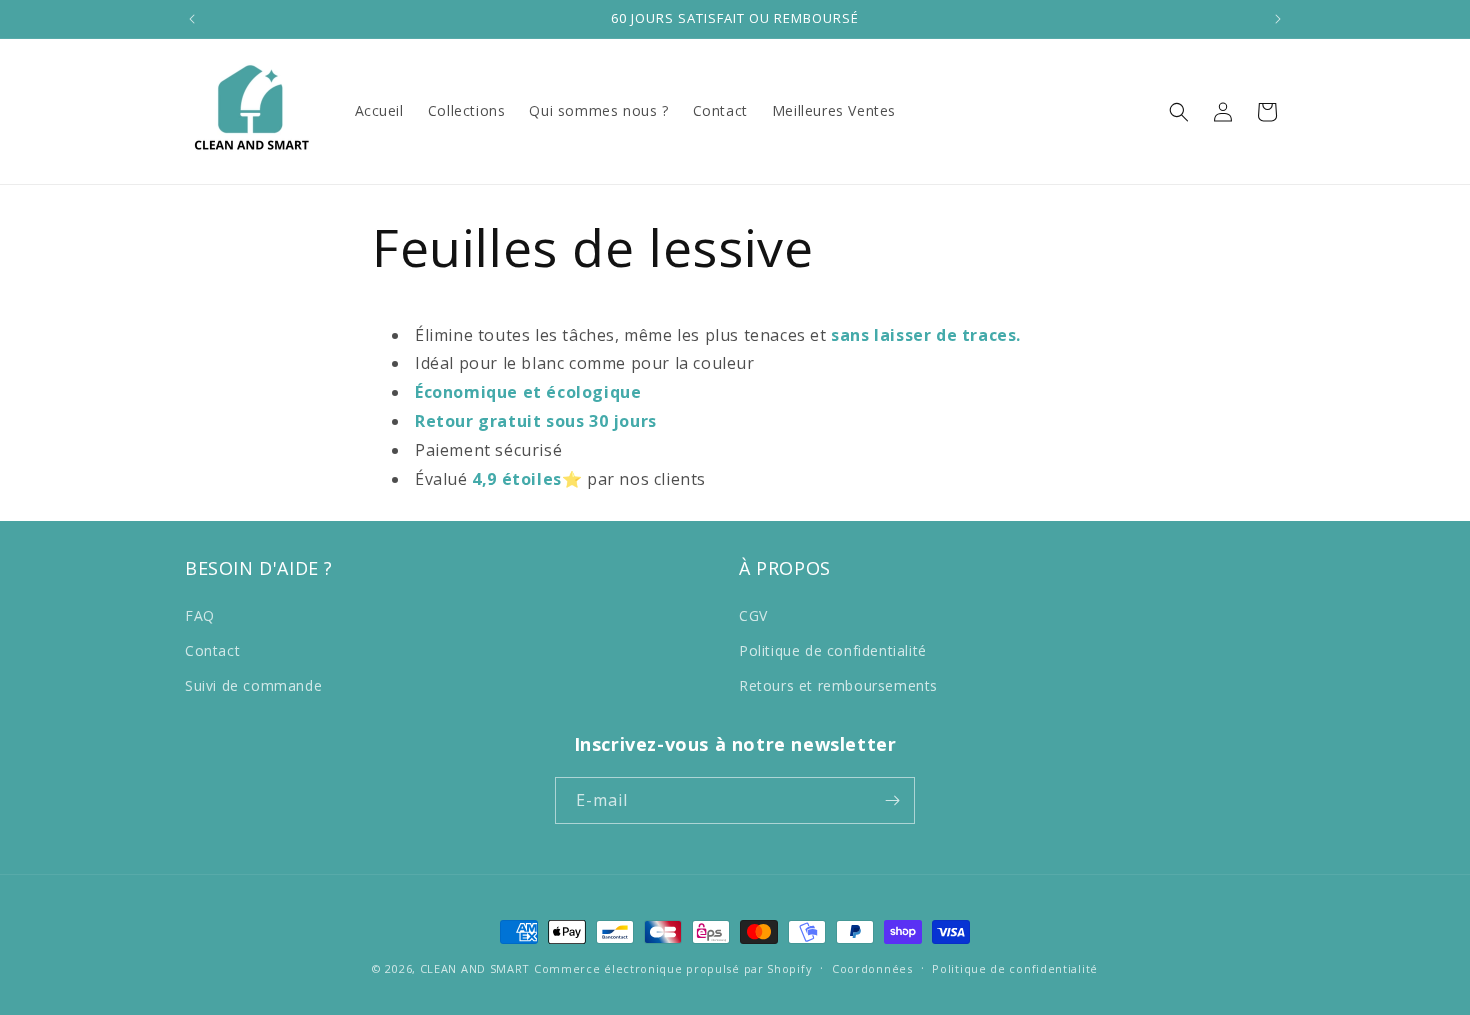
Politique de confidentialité (833, 650)
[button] (1179, 112)
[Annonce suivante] (1278, 19)
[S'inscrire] (892, 800)
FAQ (200, 615)
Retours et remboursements (838, 685)
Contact (212, 650)
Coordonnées (872, 968)
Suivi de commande (253, 685)
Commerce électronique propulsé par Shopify (673, 968)
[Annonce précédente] (192, 19)
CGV (753, 615)
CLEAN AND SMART (475, 968)
